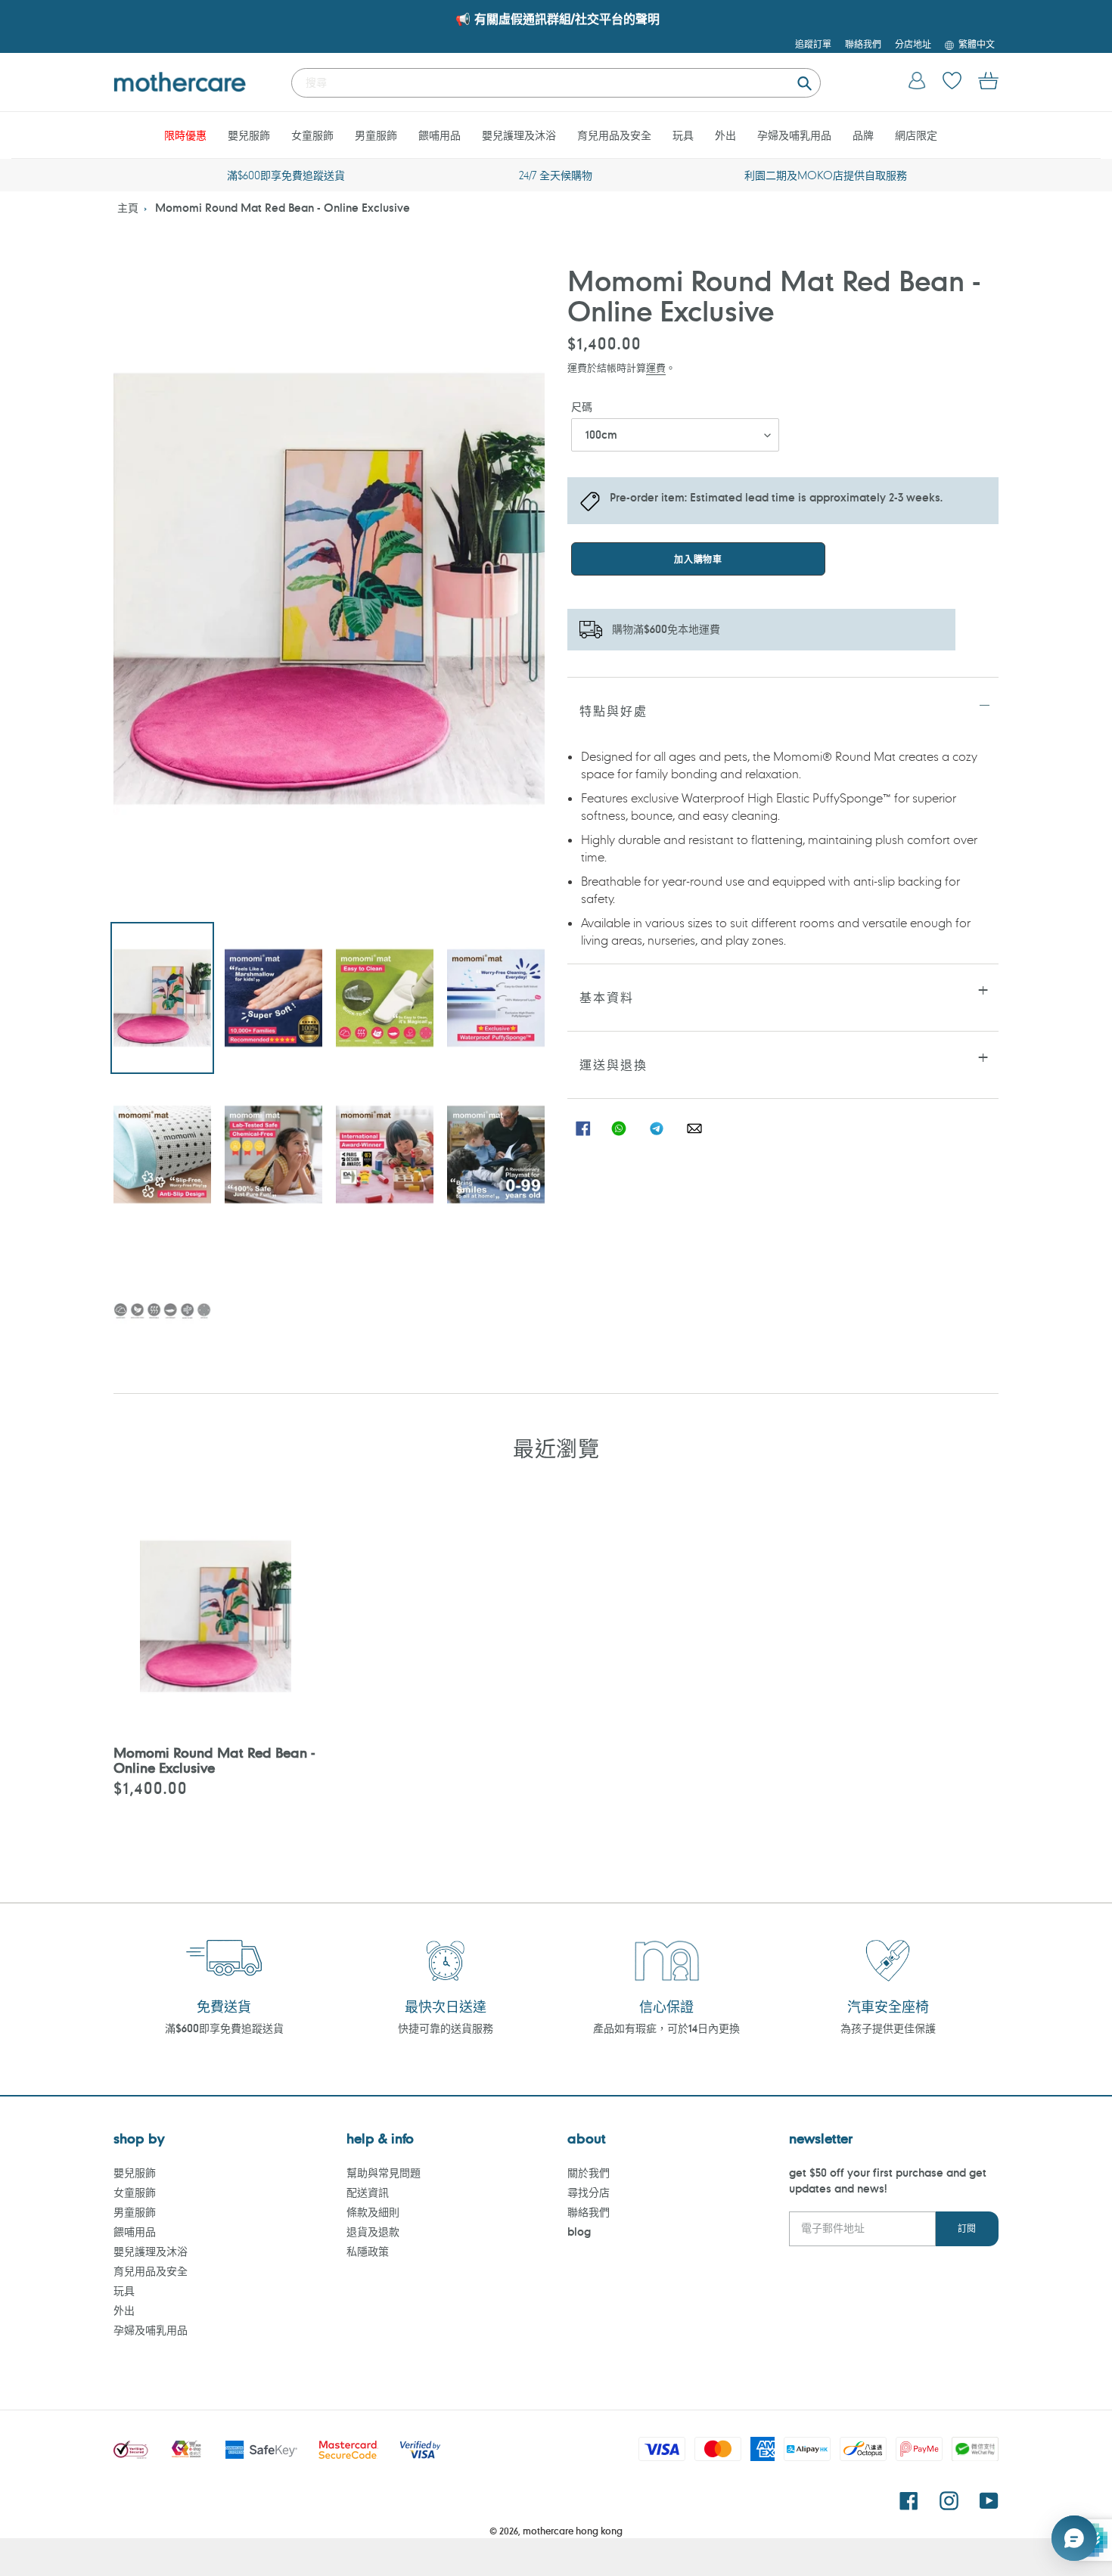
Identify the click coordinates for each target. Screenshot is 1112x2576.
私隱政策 (368, 2251)
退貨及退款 (373, 2231)
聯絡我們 (589, 2212)
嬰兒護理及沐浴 (151, 2251)
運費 (656, 367)
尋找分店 (589, 2192)
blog (579, 2231)
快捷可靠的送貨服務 (446, 2028)
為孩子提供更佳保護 (888, 2028)
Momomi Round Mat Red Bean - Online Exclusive (283, 208)
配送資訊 (368, 2192)
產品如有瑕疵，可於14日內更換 (666, 2028)
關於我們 (589, 2173)
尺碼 (582, 407)
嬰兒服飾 (135, 2173)
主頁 (128, 208)
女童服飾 (135, 2192)
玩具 (124, 2290)
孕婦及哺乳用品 (151, 2330)
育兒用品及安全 (151, 2271)
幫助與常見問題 (384, 2173)
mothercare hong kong (573, 2531)
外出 (124, 2310)
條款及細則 (373, 2212)
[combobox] (556, 83)
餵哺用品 (135, 2231)
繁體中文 (977, 44)
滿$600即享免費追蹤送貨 (224, 2028)
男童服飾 (135, 2212)
